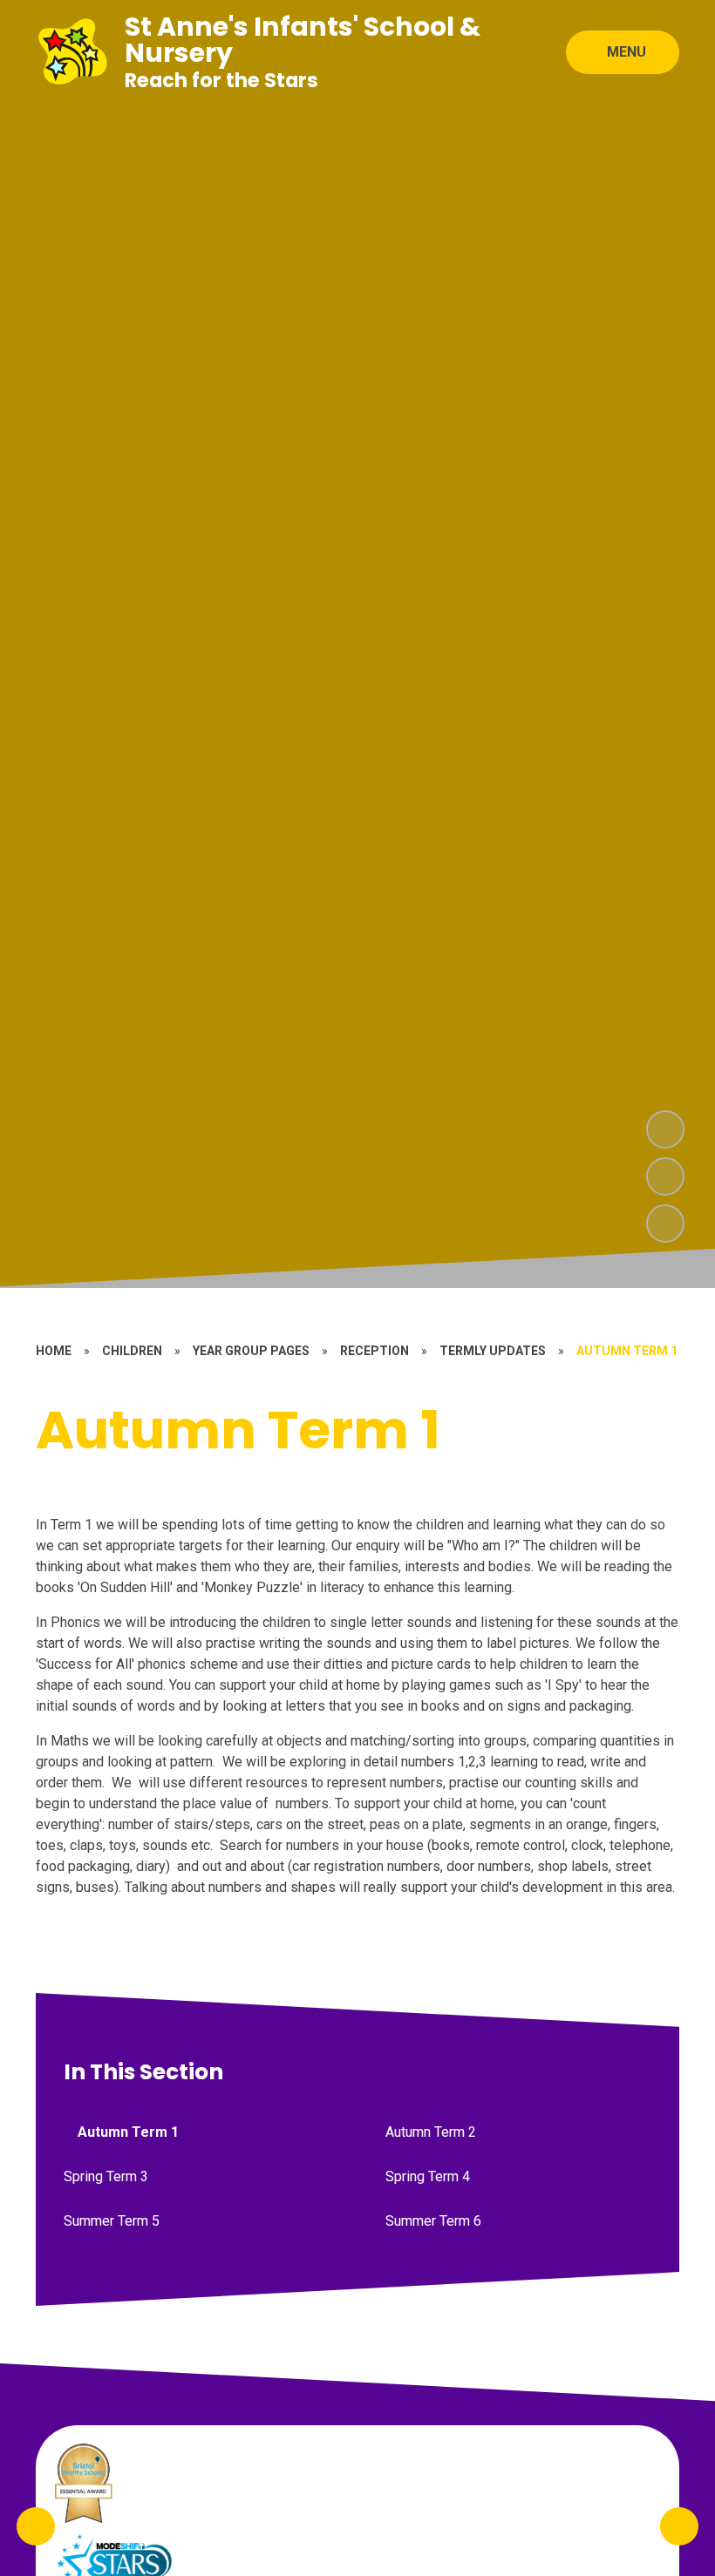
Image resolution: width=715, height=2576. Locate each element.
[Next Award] (679, 2526)
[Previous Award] (36, 2526)
